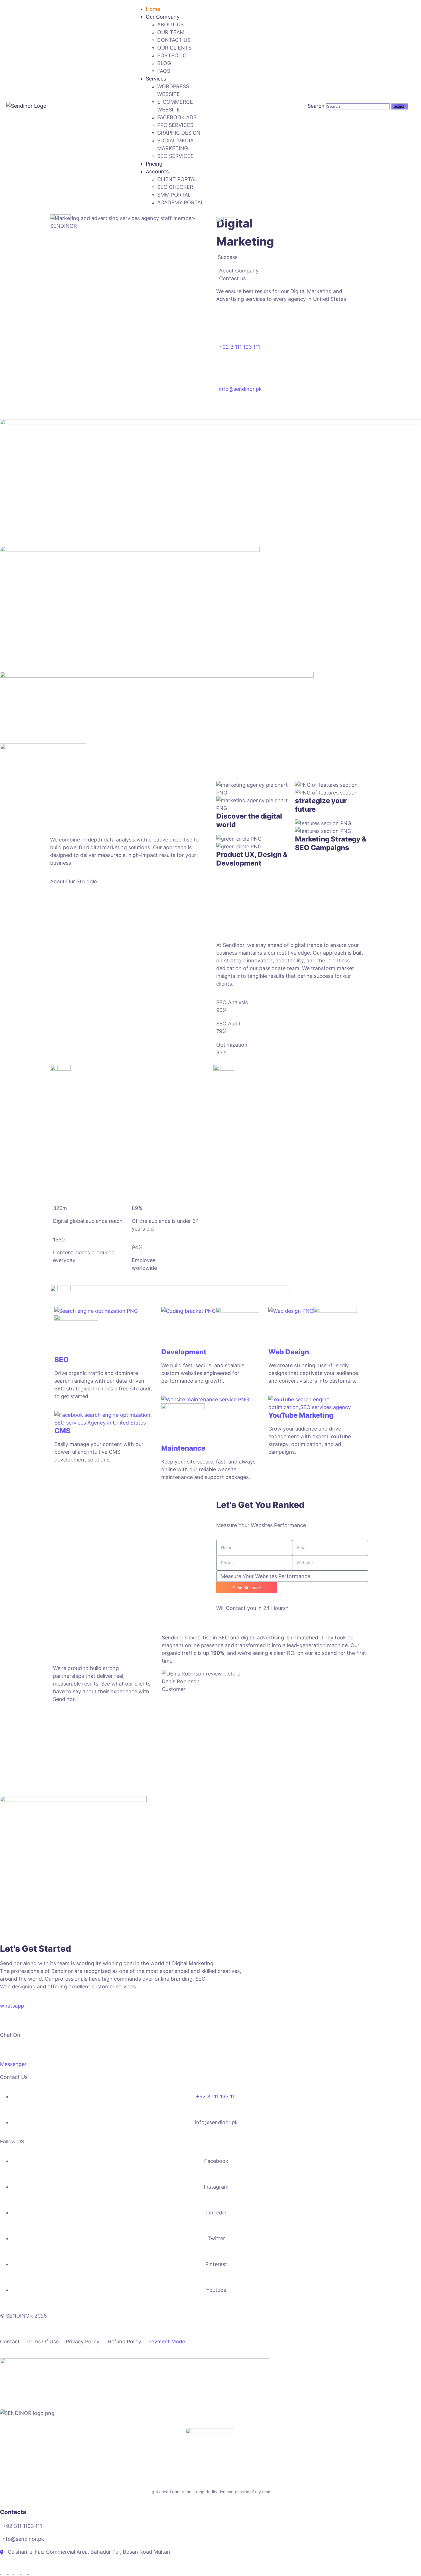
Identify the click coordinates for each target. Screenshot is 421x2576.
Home (153, 9)
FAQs (164, 71)
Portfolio (172, 55)
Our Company (163, 17)
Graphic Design (179, 133)
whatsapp (12, 2006)
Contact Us (174, 40)
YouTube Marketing (301, 1415)
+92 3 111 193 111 (240, 347)
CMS (62, 1431)
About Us (170, 24)
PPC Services (175, 125)
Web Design (289, 1352)
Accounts (157, 171)
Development (184, 1352)
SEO (62, 1360)
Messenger (13, 2064)
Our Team (171, 32)
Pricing (154, 164)
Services (156, 79)
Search (316, 106)
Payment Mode (167, 2341)
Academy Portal (180, 202)
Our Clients (174, 48)
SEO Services (175, 156)
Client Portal (177, 179)
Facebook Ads (177, 117)
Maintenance (183, 1448)
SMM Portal (174, 195)
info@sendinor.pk (240, 389)
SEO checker (175, 187)
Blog (164, 63)
